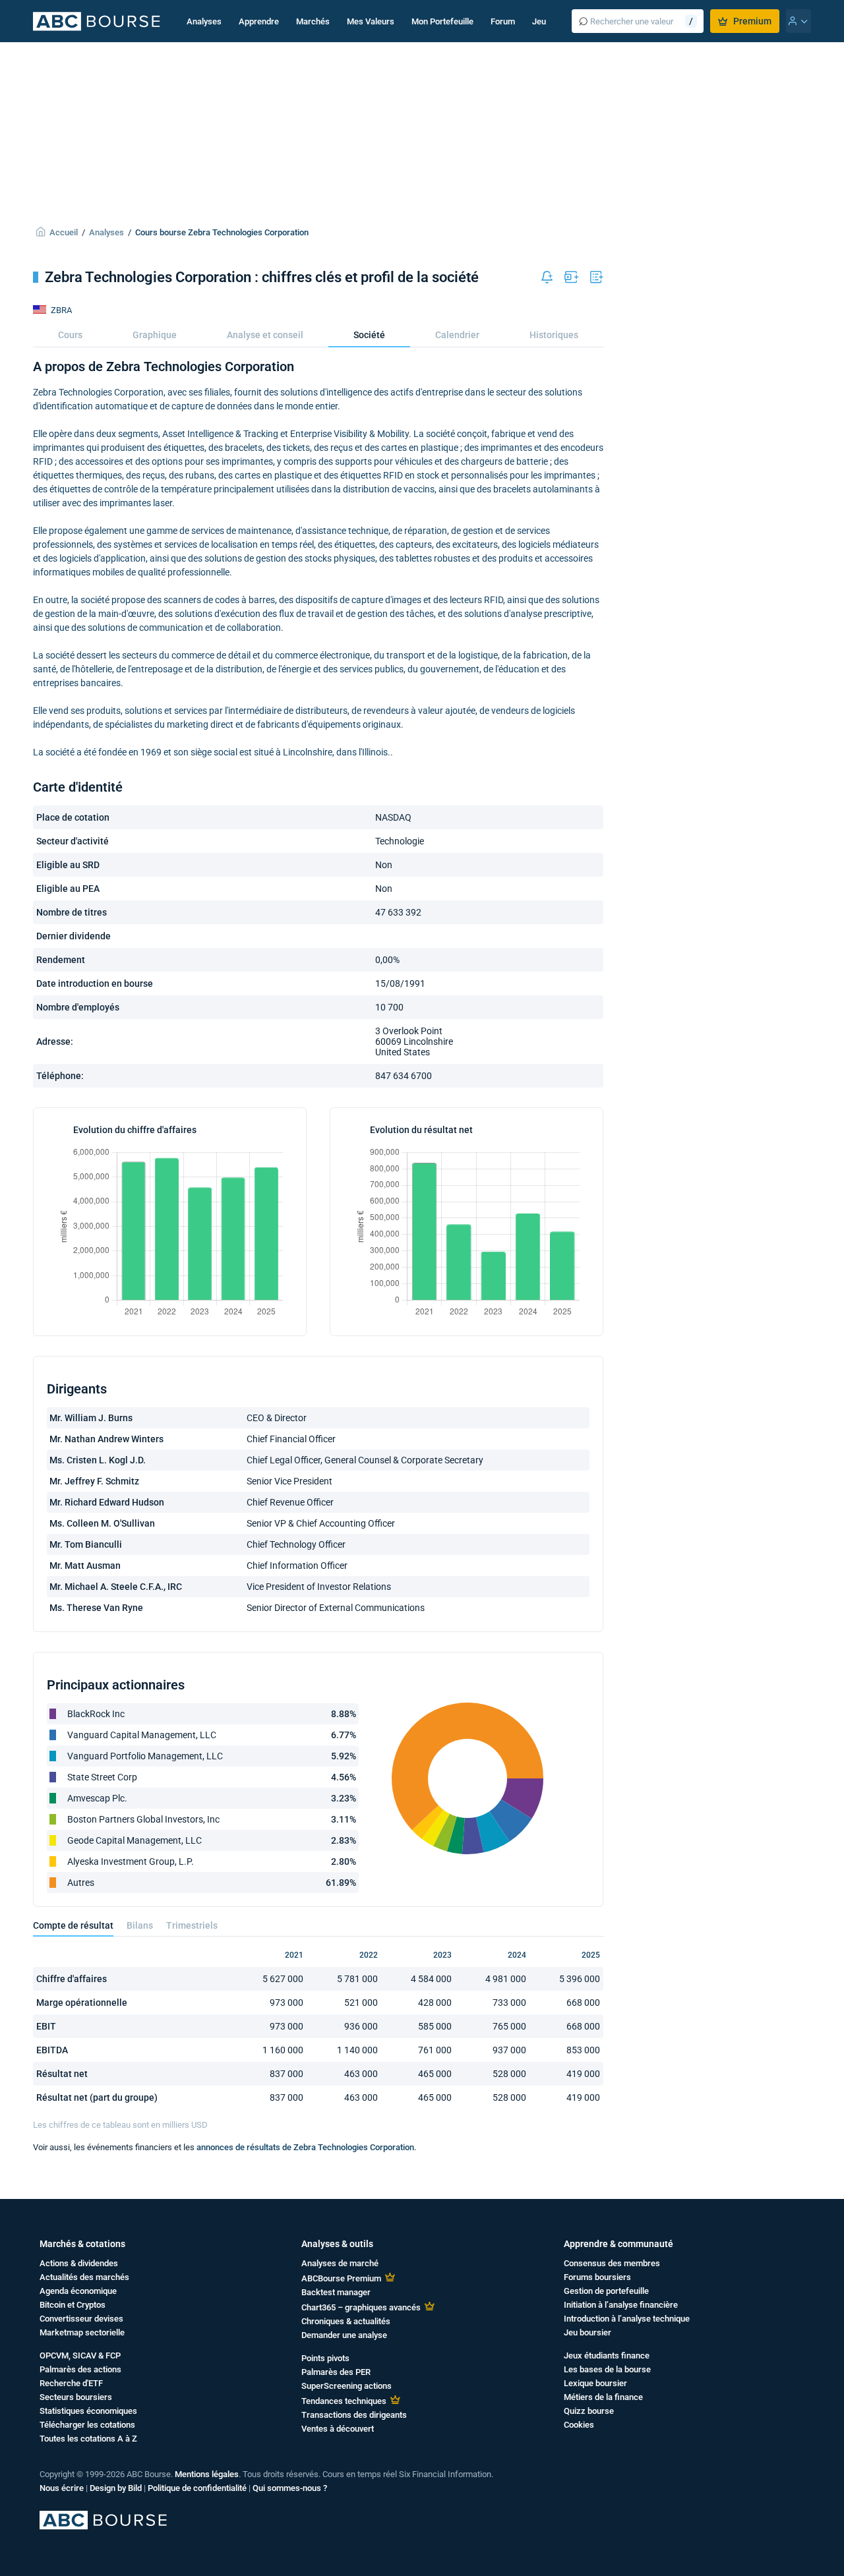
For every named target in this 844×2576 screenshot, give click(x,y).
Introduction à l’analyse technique (627, 2319)
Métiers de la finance (603, 2397)
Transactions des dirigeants (354, 2415)
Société (369, 335)
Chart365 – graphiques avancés (361, 2307)
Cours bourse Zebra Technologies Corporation (222, 232)
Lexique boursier (595, 2383)
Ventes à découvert (338, 2429)
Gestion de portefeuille (606, 2291)
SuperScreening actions (347, 2386)
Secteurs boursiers (76, 2397)
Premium (752, 21)
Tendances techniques (344, 2401)
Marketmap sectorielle (82, 2332)
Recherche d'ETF (71, 2383)
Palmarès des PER (336, 2372)
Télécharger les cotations (87, 2425)
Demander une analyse (344, 2335)
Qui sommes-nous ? (290, 2488)
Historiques (554, 335)
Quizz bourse (589, 2411)
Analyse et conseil (265, 335)
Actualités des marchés (84, 2277)
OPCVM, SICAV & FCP (80, 2356)
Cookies (579, 2425)
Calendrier (457, 335)
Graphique (155, 335)
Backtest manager (336, 2292)
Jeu (539, 21)
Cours (70, 335)
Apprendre (259, 21)
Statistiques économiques (88, 2411)
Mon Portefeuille (442, 21)
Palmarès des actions (80, 2369)
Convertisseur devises (81, 2319)
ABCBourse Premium (341, 2278)
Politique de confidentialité (197, 2488)
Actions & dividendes (79, 2263)
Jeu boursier (588, 2332)
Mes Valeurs (371, 21)
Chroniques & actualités (346, 2321)
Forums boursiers (597, 2277)
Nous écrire (62, 2488)
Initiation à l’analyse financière (621, 2305)
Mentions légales (207, 2474)
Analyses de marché (340, 2263)
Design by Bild (116, 2488)
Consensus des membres (612, 2263)
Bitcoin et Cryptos (73, 2305)
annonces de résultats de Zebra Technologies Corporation (305, 2147)
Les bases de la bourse (607, 2369)
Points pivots (325, 2358)
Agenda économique (78, 2291)
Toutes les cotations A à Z (88, 2439)
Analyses (204, 21)
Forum (503, 21)
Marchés (313, 21)
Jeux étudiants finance (607, 2356)
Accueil (64, 232)
